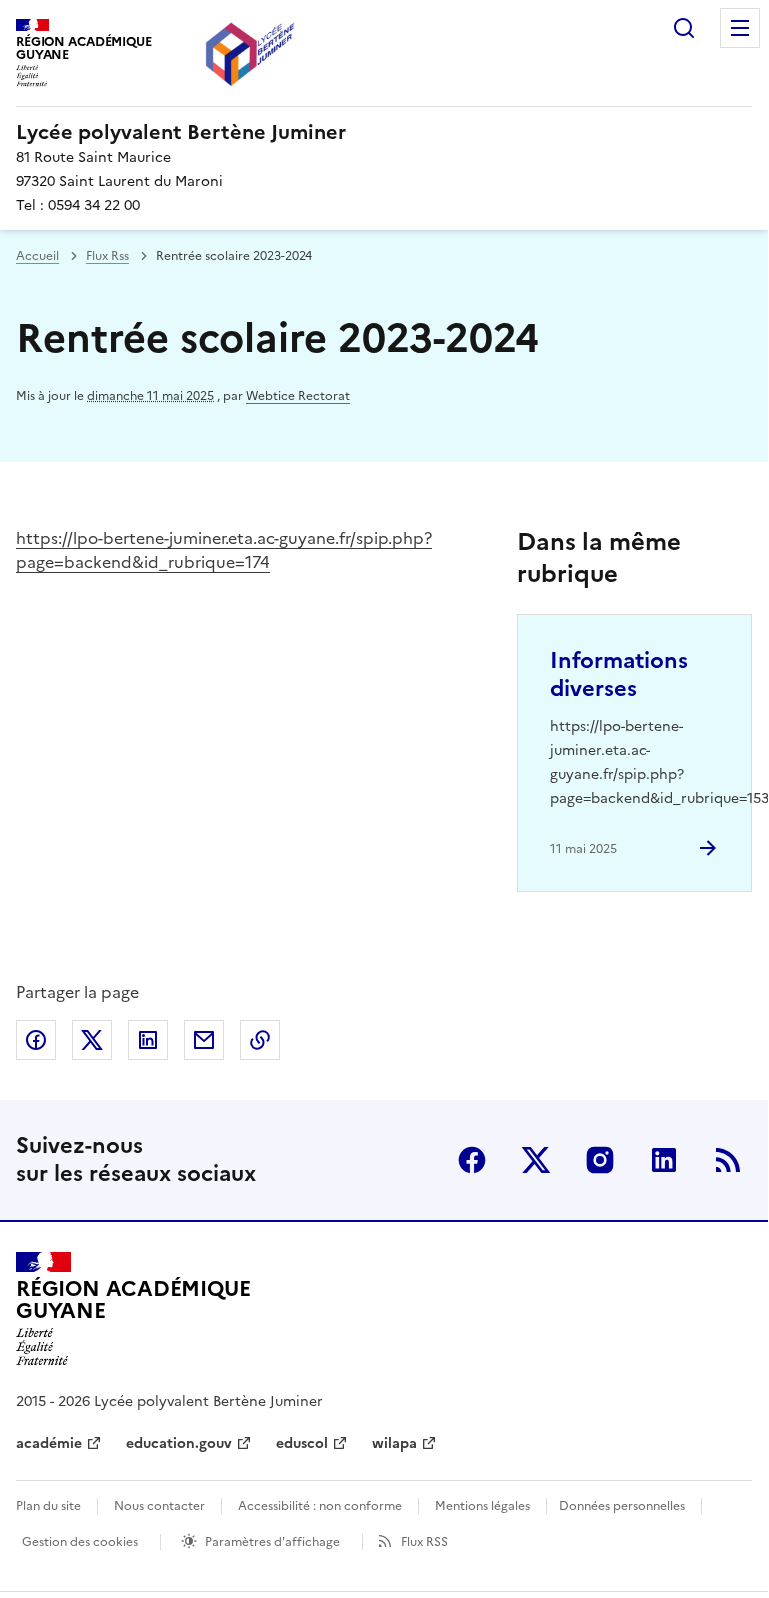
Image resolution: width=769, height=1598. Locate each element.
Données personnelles (622, 1506)
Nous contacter (159, 1506)
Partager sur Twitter (92, 1040)
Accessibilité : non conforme (320, 1506)
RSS (728, 1160)
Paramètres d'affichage (272, 1542)
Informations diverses (619, 674)
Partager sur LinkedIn (148, 1040)
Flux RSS (424, 1542)
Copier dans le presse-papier (260, 1040)
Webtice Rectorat (298, 396)
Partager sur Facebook (36, 1040)
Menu (740, 28)
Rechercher (684, 28)
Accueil (37, 256)
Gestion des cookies (80, 1542)
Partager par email (204, 1040)
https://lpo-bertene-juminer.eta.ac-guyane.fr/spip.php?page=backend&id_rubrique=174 (224, 550)
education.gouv (179, 1443)
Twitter (536, 1160)
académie (49, 1443)
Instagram (600, 1160)
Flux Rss (107, 256)
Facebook (472, 1160)
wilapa (394, 1443)
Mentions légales (482, 1506)
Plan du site (48, 1506)
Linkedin (664, 1160)
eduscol (302, 1443)
